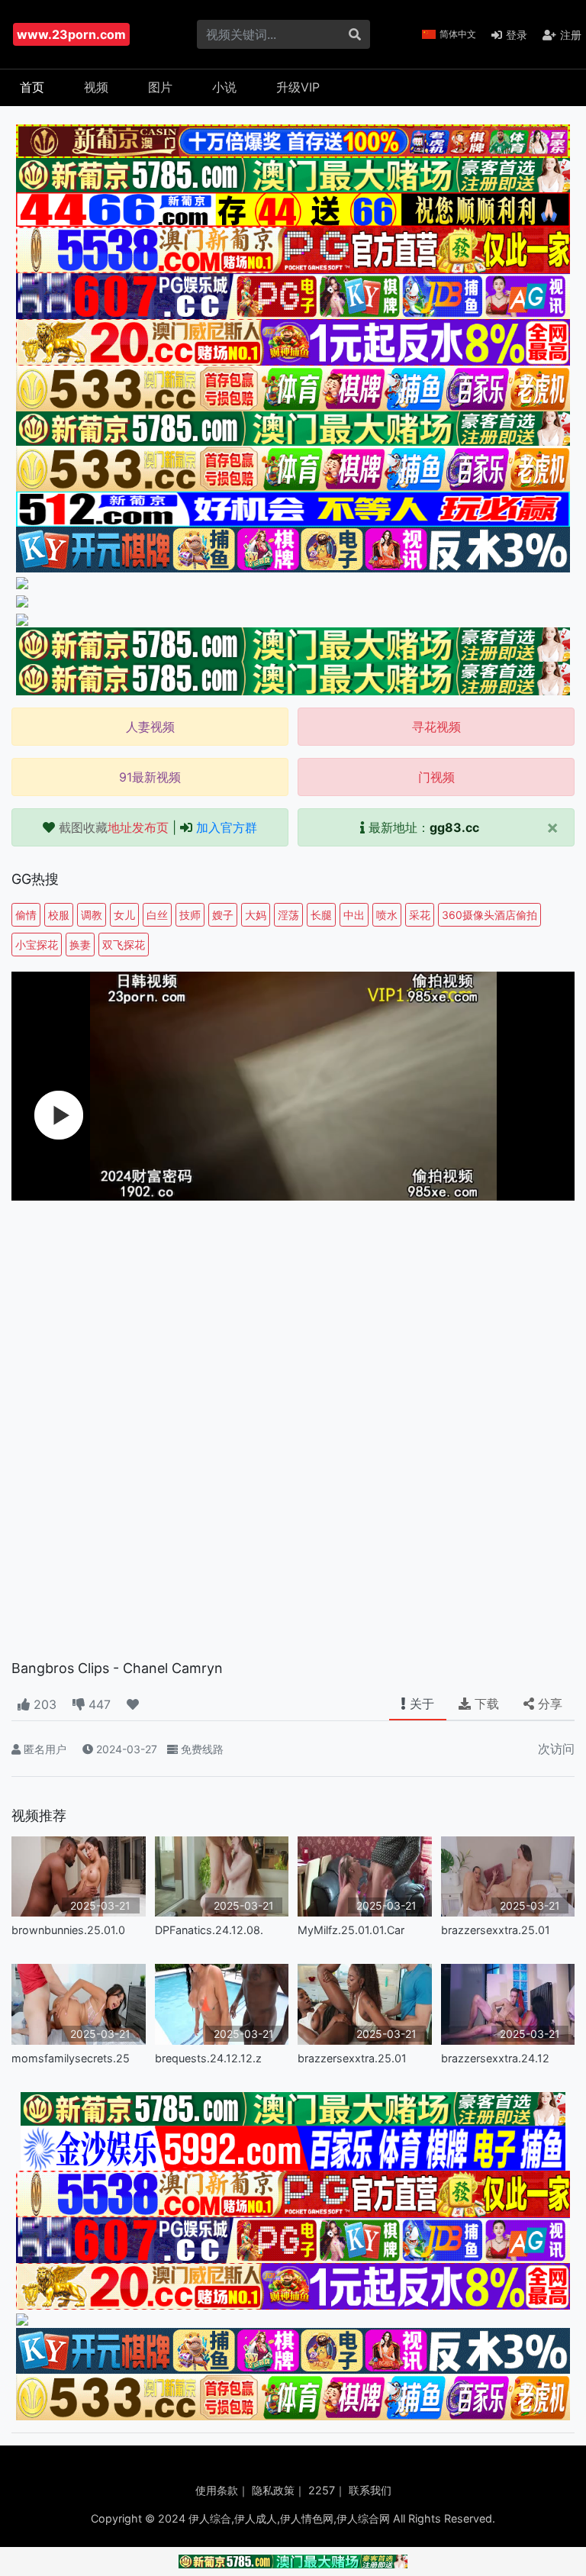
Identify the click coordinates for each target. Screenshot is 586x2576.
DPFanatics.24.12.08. (209, 1930)
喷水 (387, 915)
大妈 (256, 915)
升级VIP (298, 87)
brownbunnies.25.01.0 (68, 1930)
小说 (224, 87)
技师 (190, 915)
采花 (420, 915)
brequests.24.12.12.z (208, 2058)
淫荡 (288, 915)
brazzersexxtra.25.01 (496, 1930)
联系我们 (370, 2490)
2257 (322, 2490)
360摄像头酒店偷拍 (489, 915)
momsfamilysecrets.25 (71, 2058)
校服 (59, 915)
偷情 (26, 915)
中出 (354, 915)
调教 (92, 915)
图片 (160, 87)
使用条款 (217, 2490)
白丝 (157, 915)
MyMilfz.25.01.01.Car (351, 1930)
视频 (96, 87)
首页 (32, 87)
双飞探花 (124, 945)
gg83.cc (454, 827)
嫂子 (223, 915)
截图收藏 (114, 827)
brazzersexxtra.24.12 (495, 2058)
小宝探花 (37, 945)
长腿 (321, 915)
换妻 (80, 945)
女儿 (124, 915)
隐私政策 (273, 2490)
